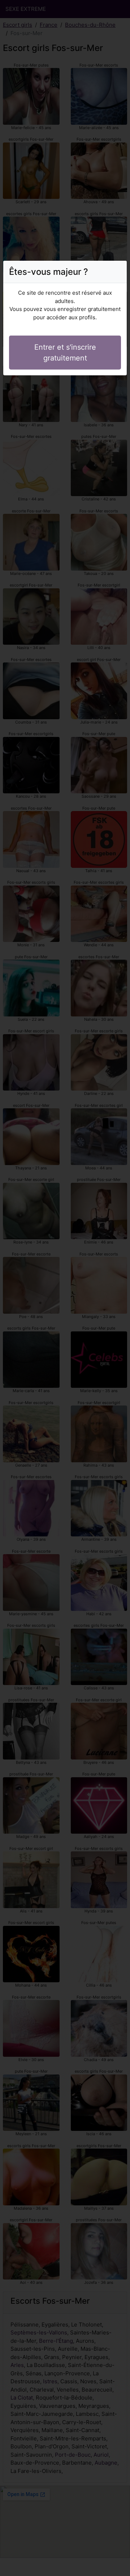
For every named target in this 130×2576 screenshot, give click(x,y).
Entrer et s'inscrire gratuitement (65, 353)
